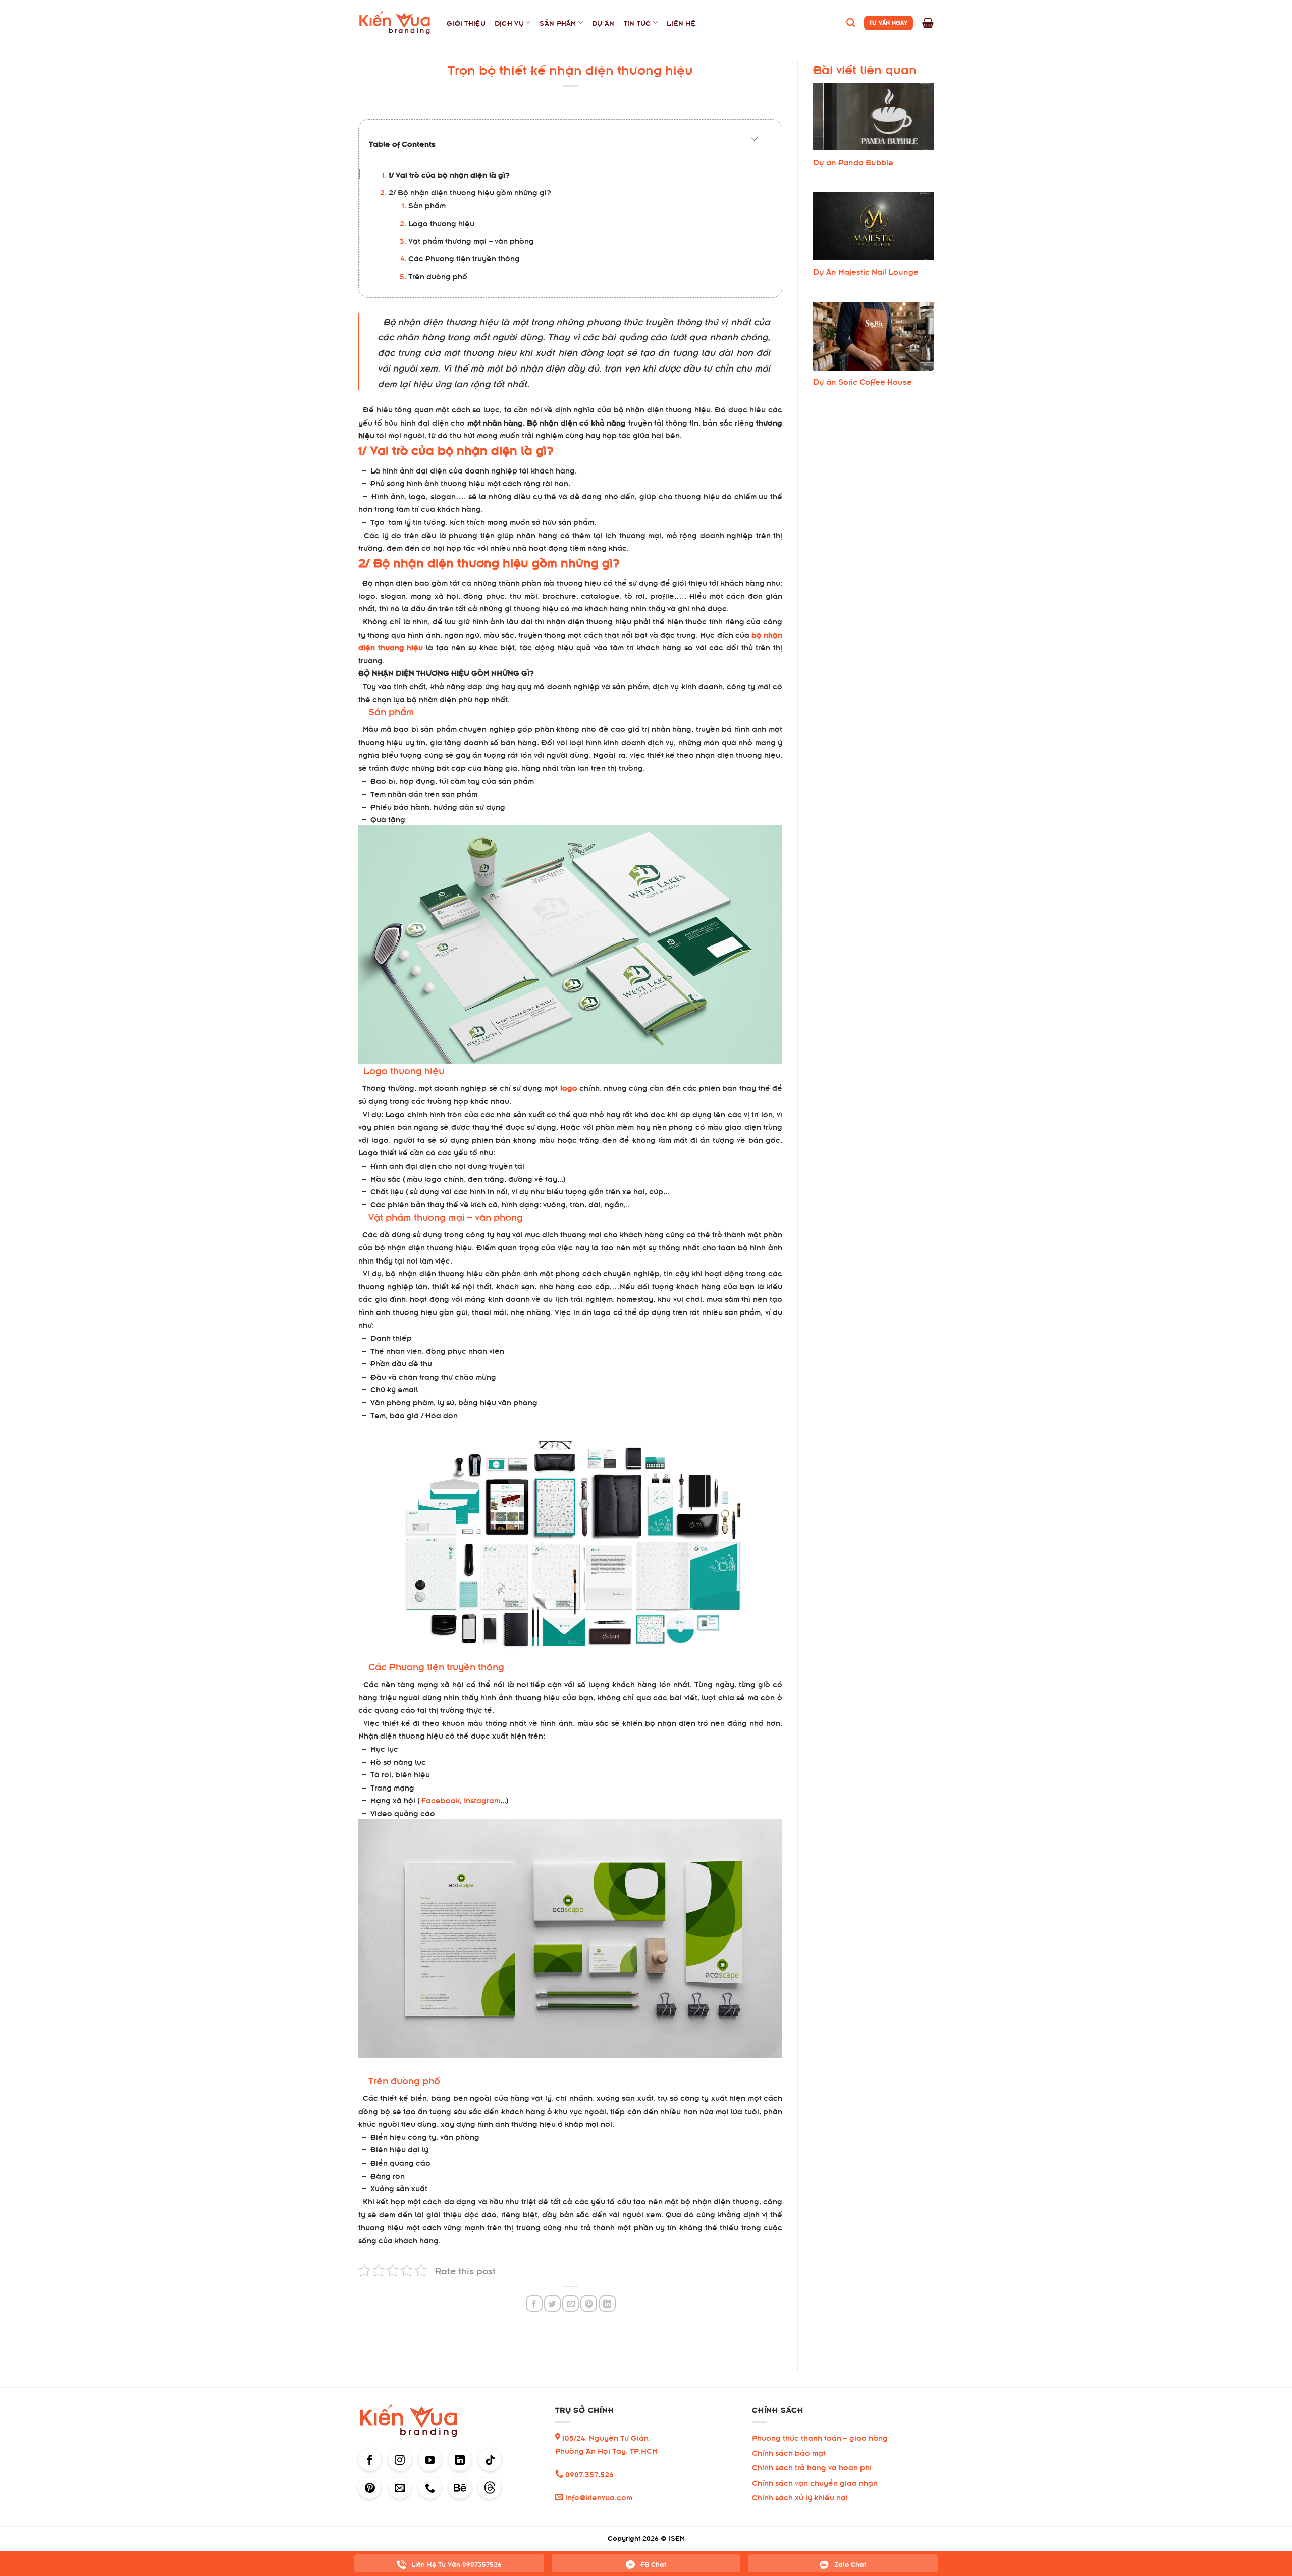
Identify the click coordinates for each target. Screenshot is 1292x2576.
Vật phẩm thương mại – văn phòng (471, 240)
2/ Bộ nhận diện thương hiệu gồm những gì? (470, 192)
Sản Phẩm (558, 22)
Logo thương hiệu (441, 222)
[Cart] (928, 23)
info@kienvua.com (598, 2496)
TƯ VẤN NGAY (889, 22)
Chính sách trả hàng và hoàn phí (812, 2467)
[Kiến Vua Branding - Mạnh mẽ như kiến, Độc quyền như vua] (395, 23)
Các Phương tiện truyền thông (464, 258)
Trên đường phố (438, 275)
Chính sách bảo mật (789, 2452)
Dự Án (603, 22)
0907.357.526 (588, 2473)
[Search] (851, 23)
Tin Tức (637, 22)
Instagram (482, 1799)
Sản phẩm (427, 205)
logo (569, 1087)
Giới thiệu (466, 22)
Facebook (441, 1799)
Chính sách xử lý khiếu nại (800, 2496)
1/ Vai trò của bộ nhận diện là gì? (449, 174)
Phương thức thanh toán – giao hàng (820, 2437)
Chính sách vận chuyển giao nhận (815, 2482)
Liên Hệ (681, 22)
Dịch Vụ (509, 22)
